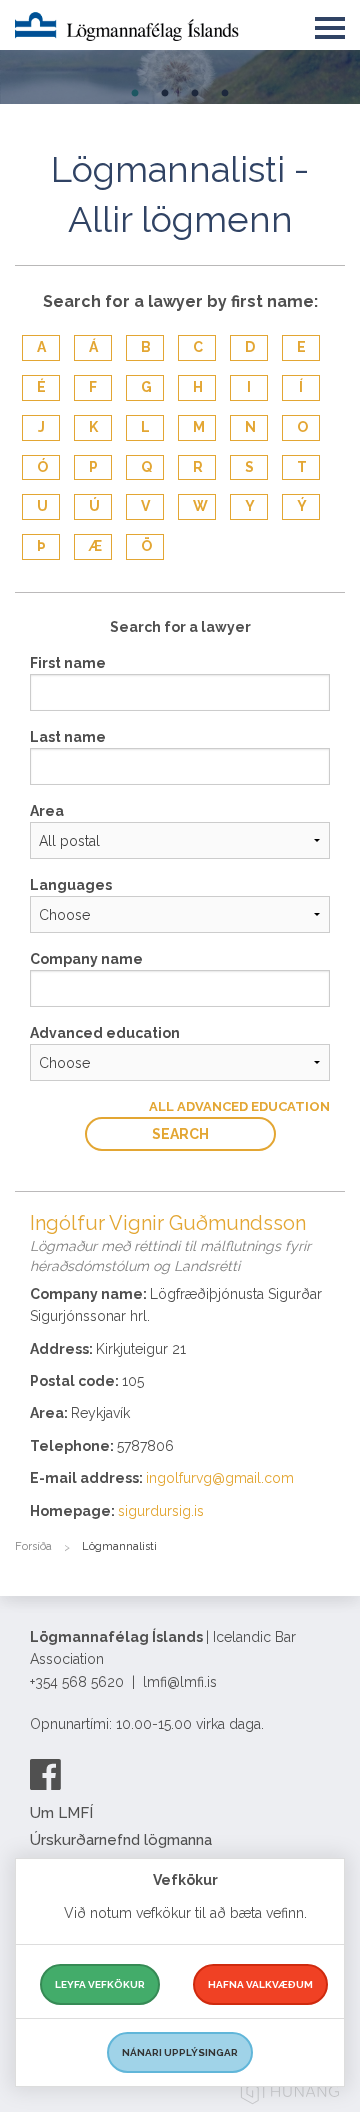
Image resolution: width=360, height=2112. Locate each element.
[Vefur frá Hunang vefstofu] (290, 2094)
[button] (330, 24)
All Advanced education (239, 1106)
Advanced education (105, 1033)
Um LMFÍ (61, 1813)
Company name (86, 959)
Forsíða (33, 1546)
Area (47, 811)
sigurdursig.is (161, 1511)
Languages (71, 885)
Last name (68, 737)
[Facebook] (45, 1774)
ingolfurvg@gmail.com (220, 1478)
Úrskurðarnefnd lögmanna (121, 1840)
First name (68, 663)
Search (180, 1134)
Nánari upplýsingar (180, 2052)
